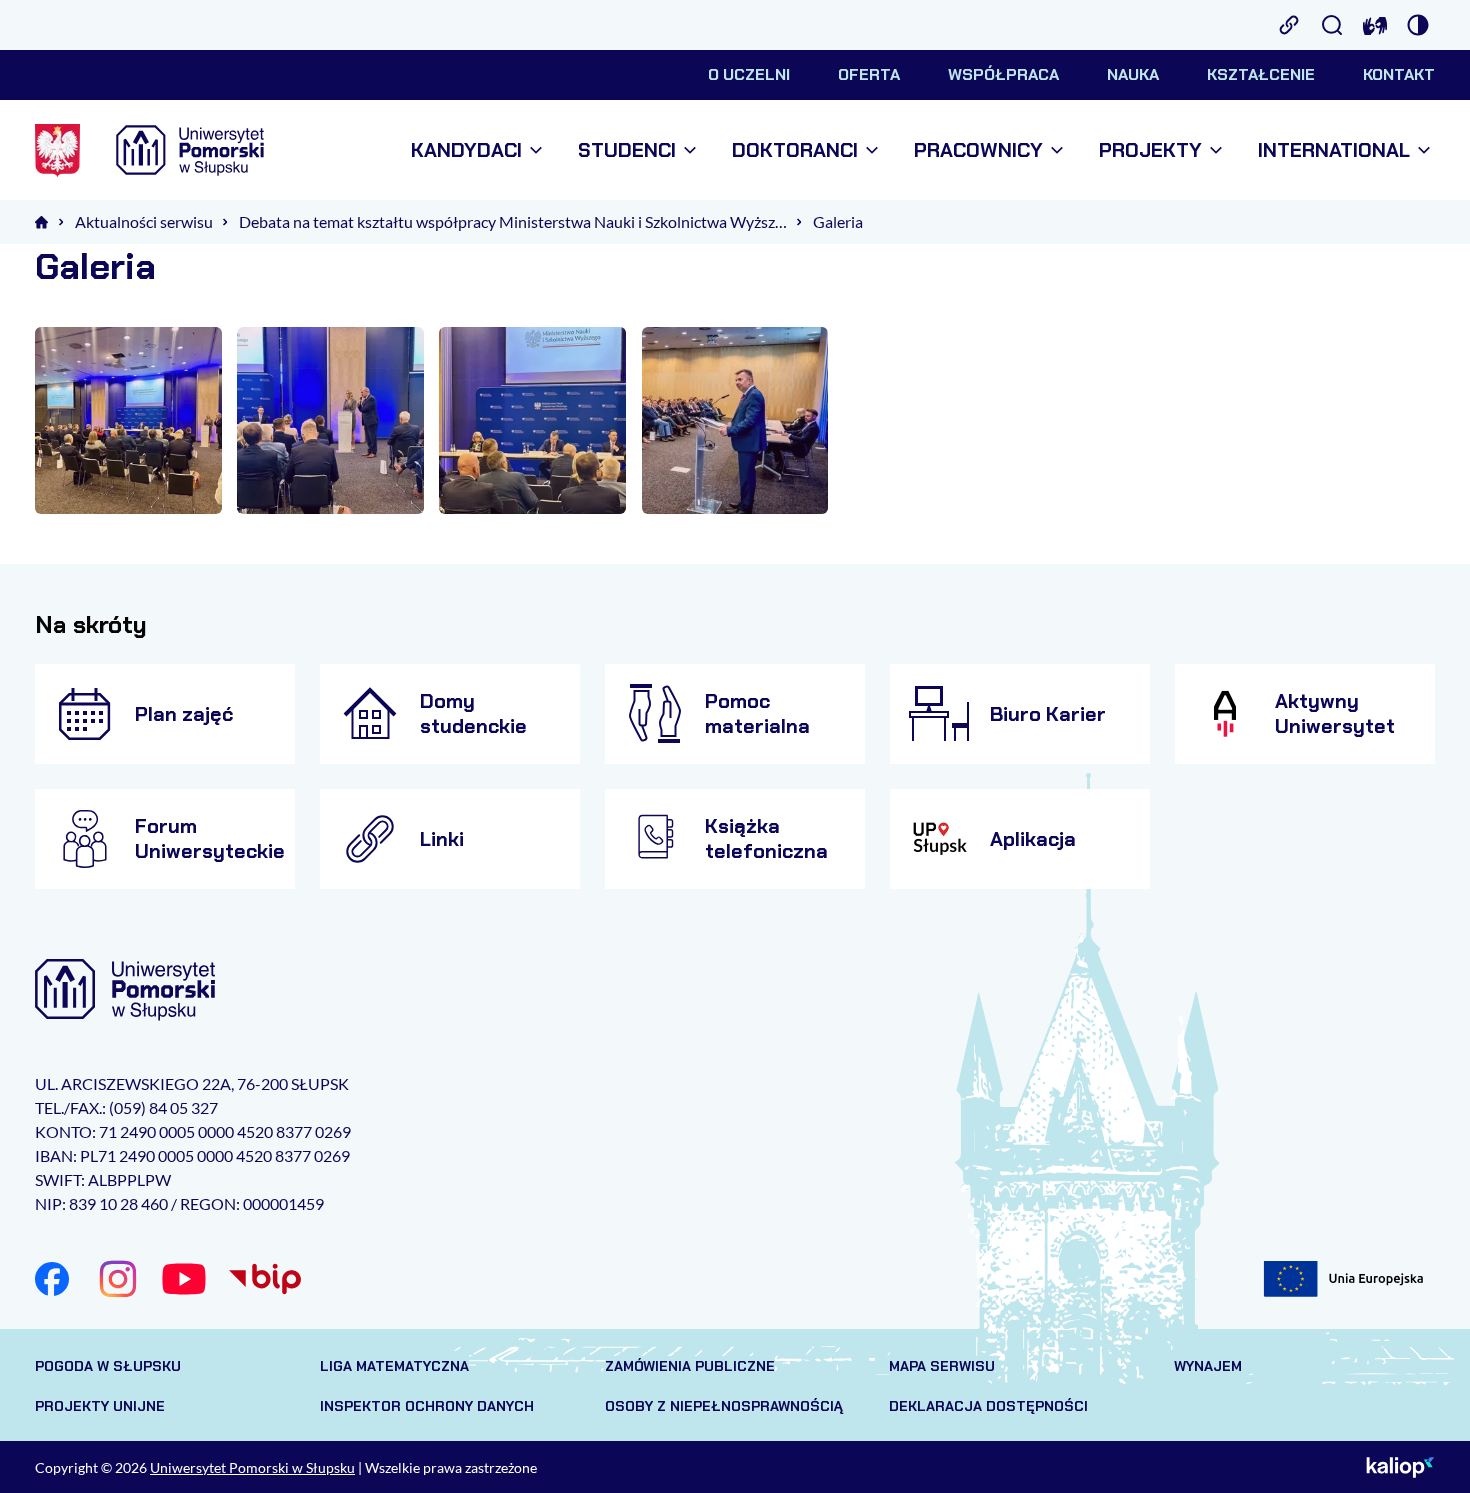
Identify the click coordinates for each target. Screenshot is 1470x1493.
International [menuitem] (1334, 150)
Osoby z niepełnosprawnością (724, 1406)
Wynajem (1208, 1366)
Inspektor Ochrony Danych (427, 1406)
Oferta (869, 74)
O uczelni (749, 74)
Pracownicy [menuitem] (978, 150)
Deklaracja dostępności (988, 1406)
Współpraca (1003, 74)
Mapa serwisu (942, 1366)
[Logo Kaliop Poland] (1400, 1467)
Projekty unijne (100, 1406)
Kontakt (1399, 74)
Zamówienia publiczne (690, 1366)
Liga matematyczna (394, 1366)
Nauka (1133, 74)
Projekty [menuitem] (1150, 150)
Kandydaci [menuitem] (466, 150)
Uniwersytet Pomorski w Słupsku (252, 1467)
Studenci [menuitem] (627, 150)
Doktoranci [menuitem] (795, 150)
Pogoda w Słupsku (108, 1366)
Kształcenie (1261, 74)
